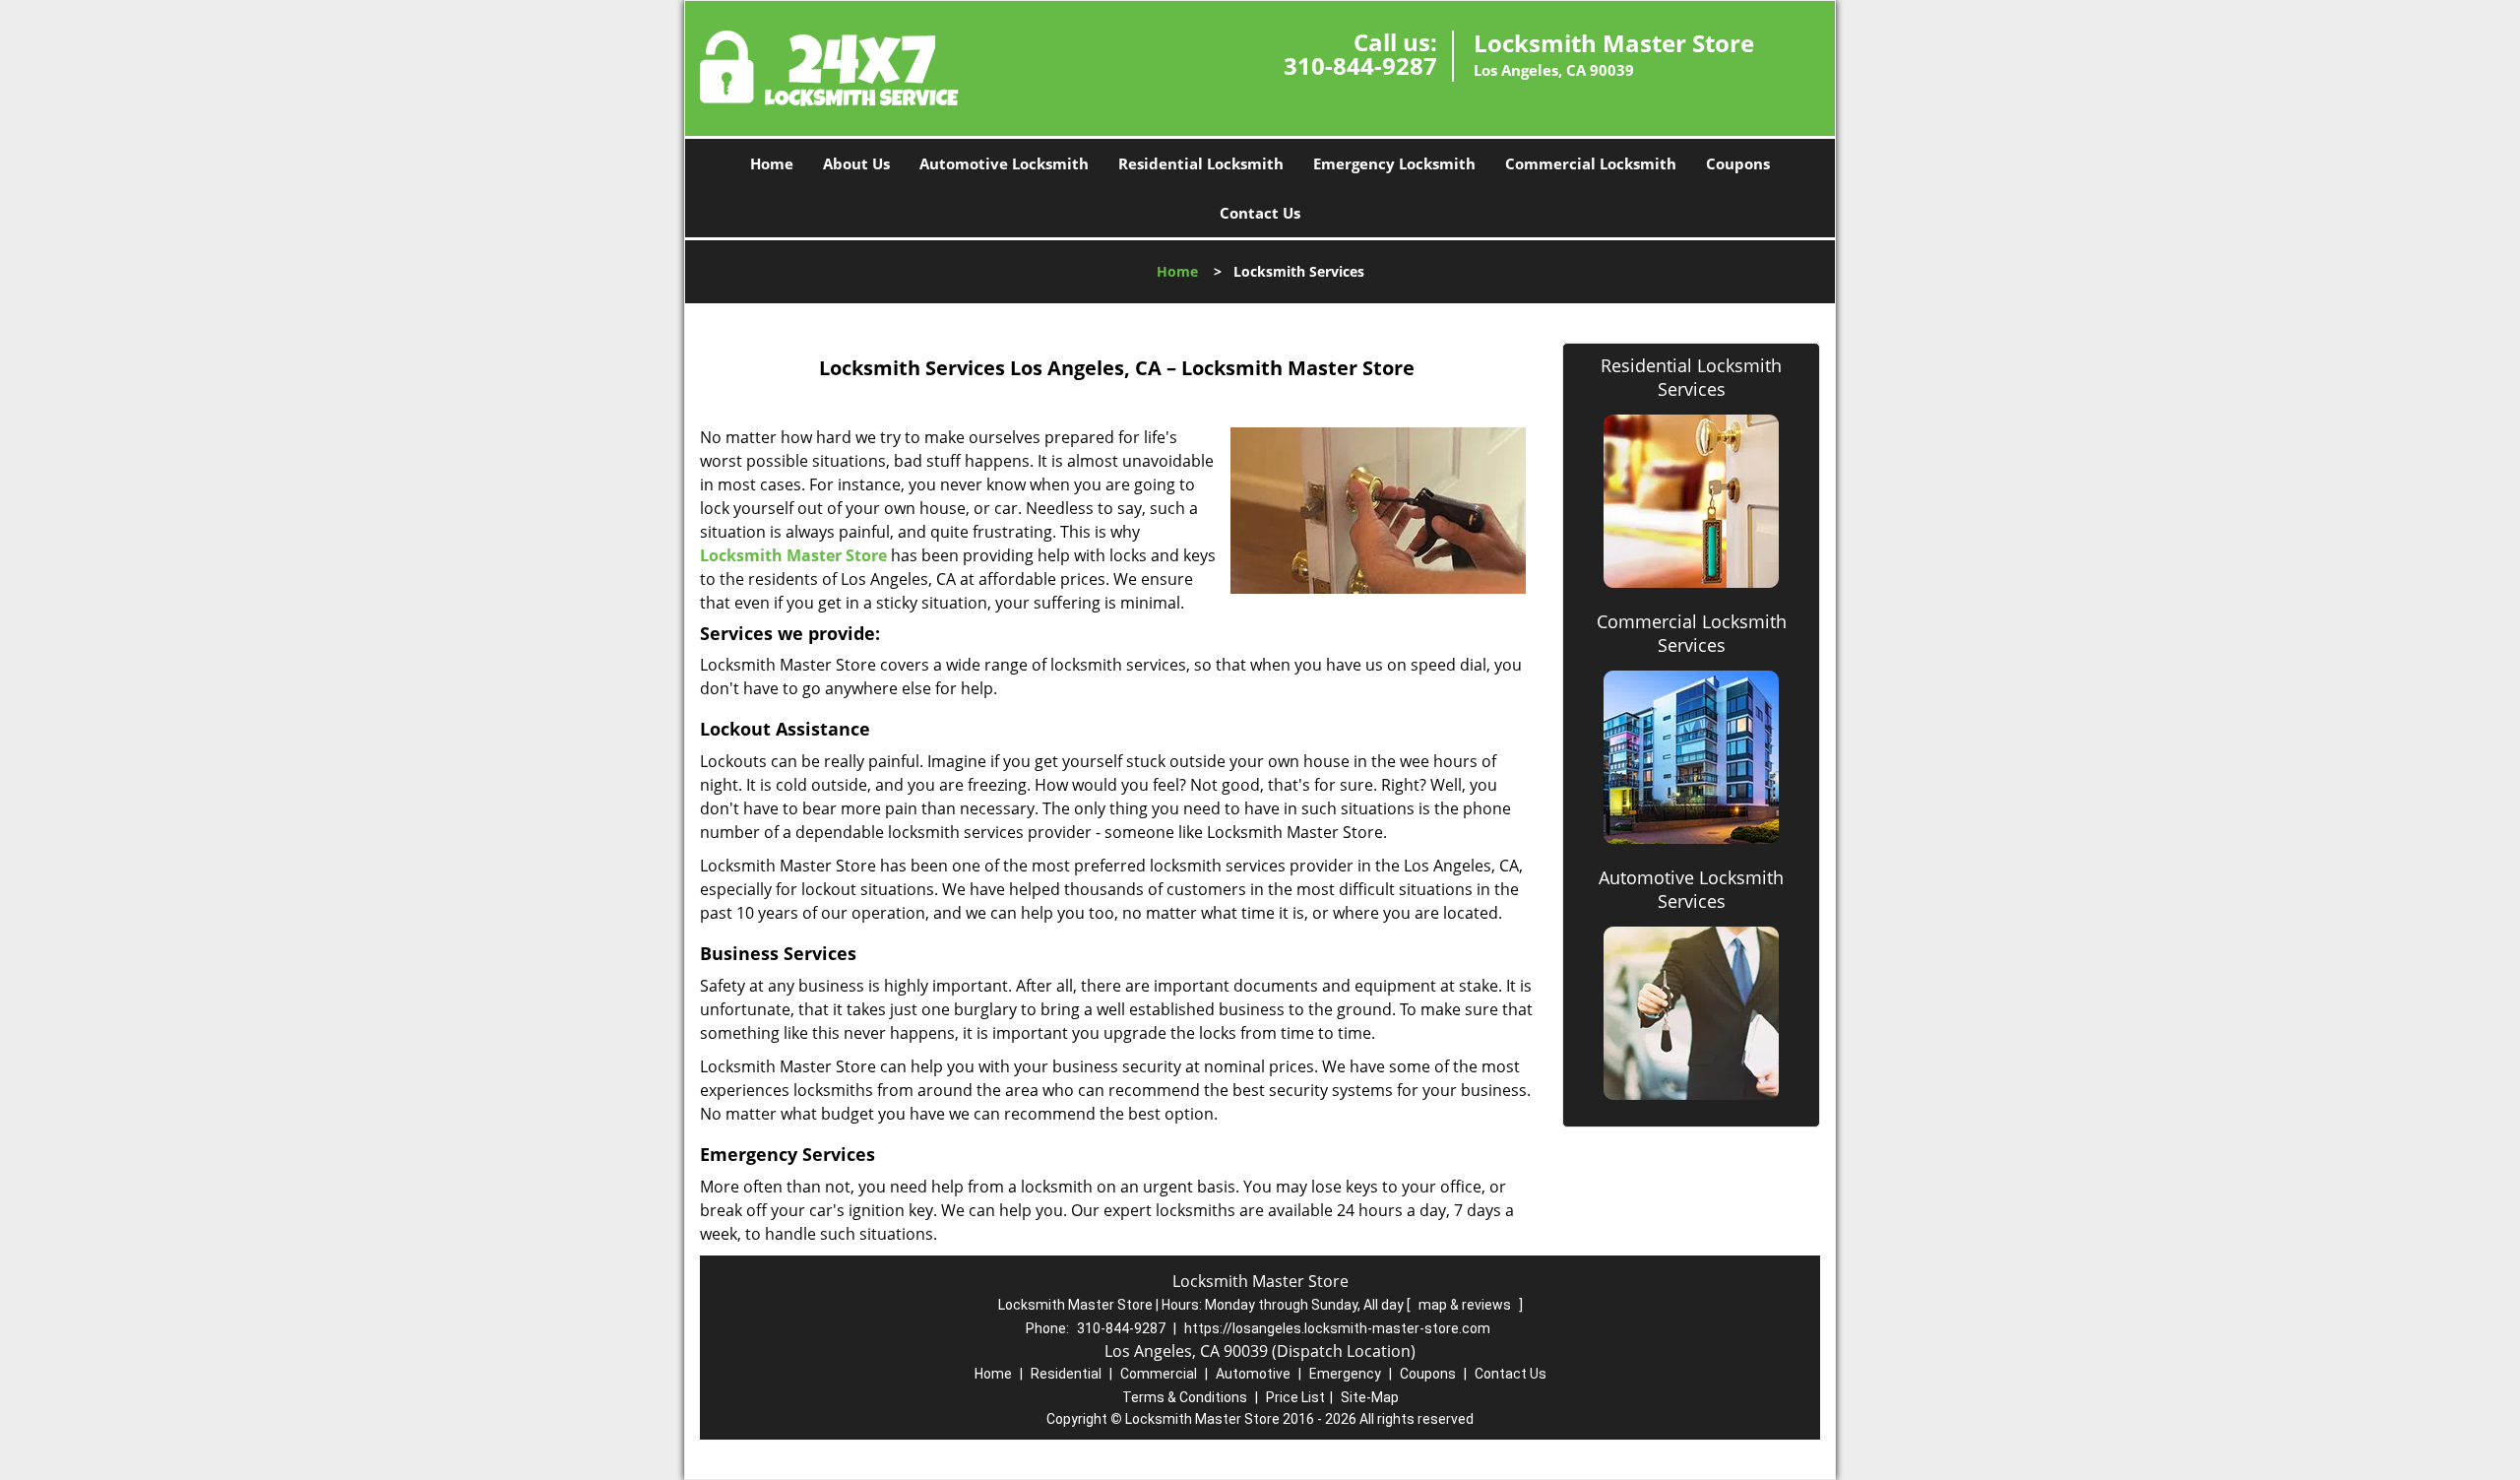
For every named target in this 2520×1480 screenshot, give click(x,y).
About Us (856, 163)
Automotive (1253, 1374)
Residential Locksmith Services (1691, 377)
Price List (1295, 1397)
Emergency (1345, 1374)
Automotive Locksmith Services (1691, 889)
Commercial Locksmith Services (1692, 633)
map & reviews (1466, 1305)
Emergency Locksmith (1394, 163)
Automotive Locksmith (1004, 163)
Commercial (1159, 1374)
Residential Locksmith (1201, 163)
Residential (1066, 1374)
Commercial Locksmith (1591, 163)
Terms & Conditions (1185, 1397)
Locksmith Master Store (793, 555)
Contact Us (1260, 213)
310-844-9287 (1360, 65)
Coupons (1738, 163)
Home (772, 163)
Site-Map (1370, 1397)
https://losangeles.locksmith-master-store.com (1337, 1328)
